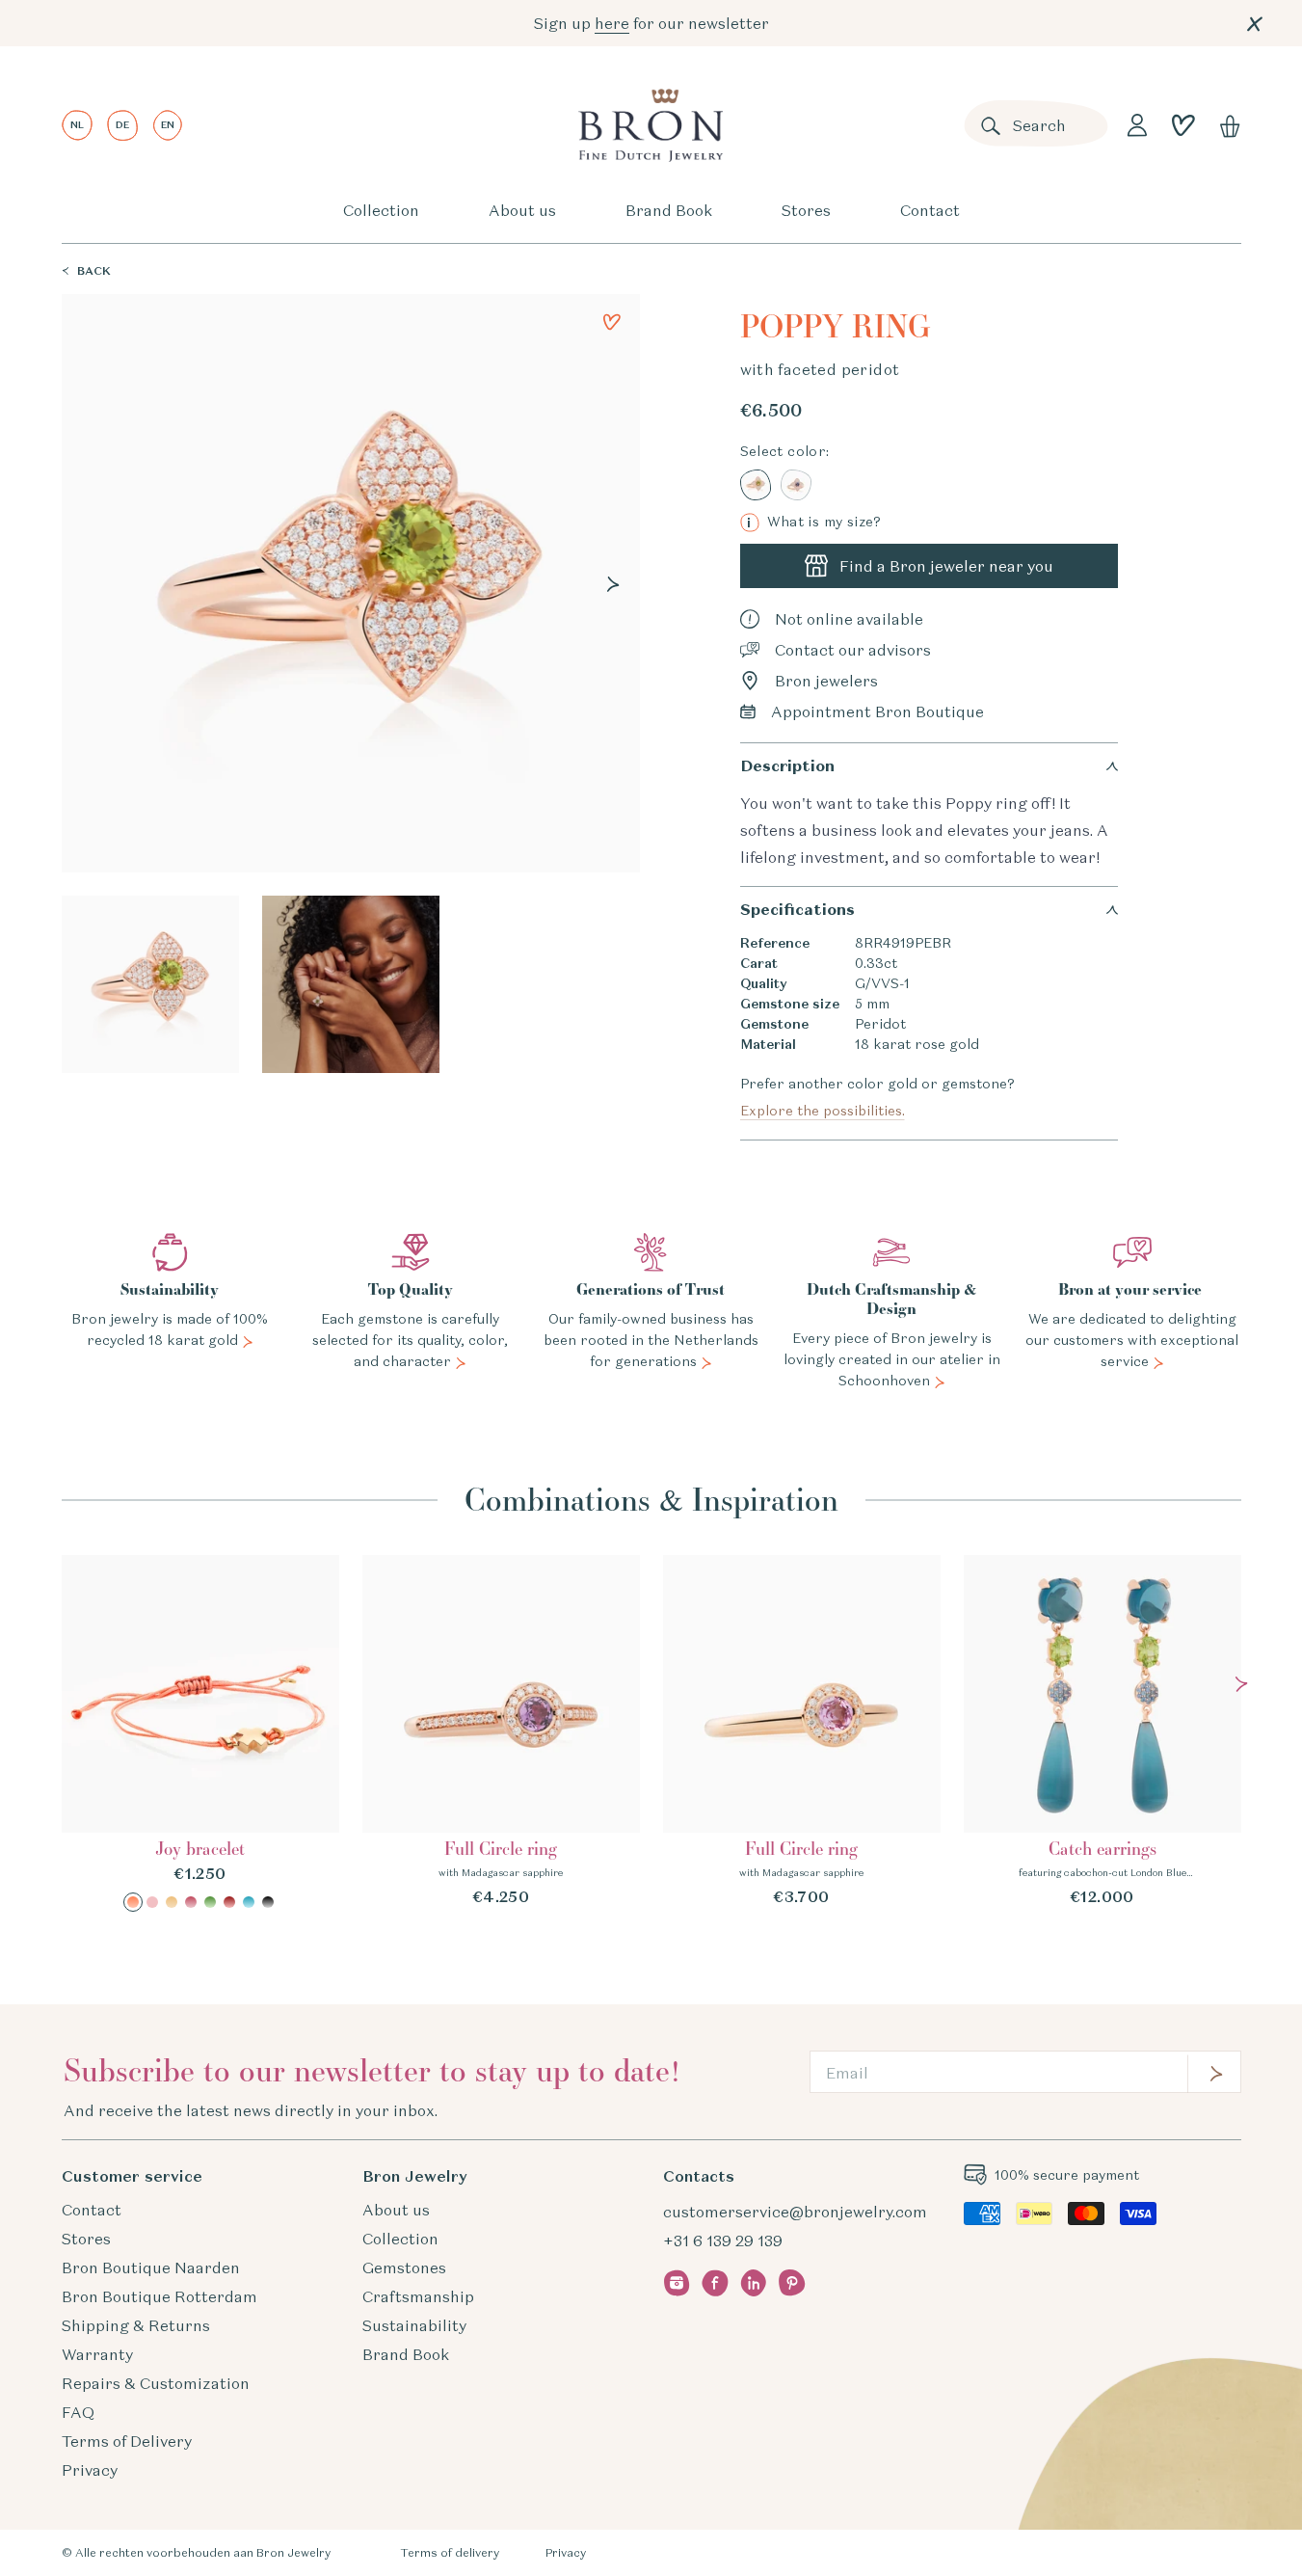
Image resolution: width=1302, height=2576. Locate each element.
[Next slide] (613, 584)
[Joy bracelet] (200, 1733)
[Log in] (1137, 125)
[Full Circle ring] (501, 1731)
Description (787, 766)
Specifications (797, 910)
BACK (94, 270)
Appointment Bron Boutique (877, 711)
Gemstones (404, 2267)
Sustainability (414, 2325)
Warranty (97, 2354)
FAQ (78, 2412)
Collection (381, 210)
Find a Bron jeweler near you (946, 566)
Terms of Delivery (127, 2441)
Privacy (90, 2470)
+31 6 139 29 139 (723, 2241)
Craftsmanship (418, 2296)
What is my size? (814, 522)
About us (522, 210)
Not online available (849, 619)
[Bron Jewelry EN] (651, 125)
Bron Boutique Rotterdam (159, 2296)
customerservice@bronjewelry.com (795, 2212)
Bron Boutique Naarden (151, 2267)
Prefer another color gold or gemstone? (877, 1097)
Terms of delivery (450, 2552)
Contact (930, 210)
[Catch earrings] (1103, 1731)
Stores (806, 210)
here (612, 23)
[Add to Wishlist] (612, 322)
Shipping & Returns (136, 2325)
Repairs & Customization (156, 2383)
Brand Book (669, 210)
